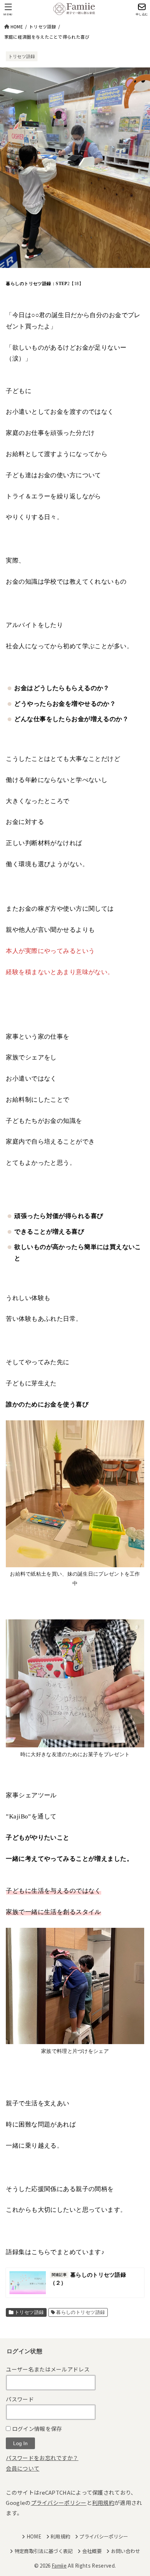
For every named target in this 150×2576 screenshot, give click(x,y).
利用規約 (103, 2503)
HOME (34, 2536)
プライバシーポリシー (59, 2503)
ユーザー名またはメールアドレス (48, 2369)
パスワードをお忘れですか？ (42, 2458)
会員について (23, 2468)
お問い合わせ (125, 2551)
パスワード (20, 2399)
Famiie (59, 2565)
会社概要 (92, 2551)
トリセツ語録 (22, 57)
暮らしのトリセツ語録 (80, 2312)
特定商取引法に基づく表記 (44, 2551)
